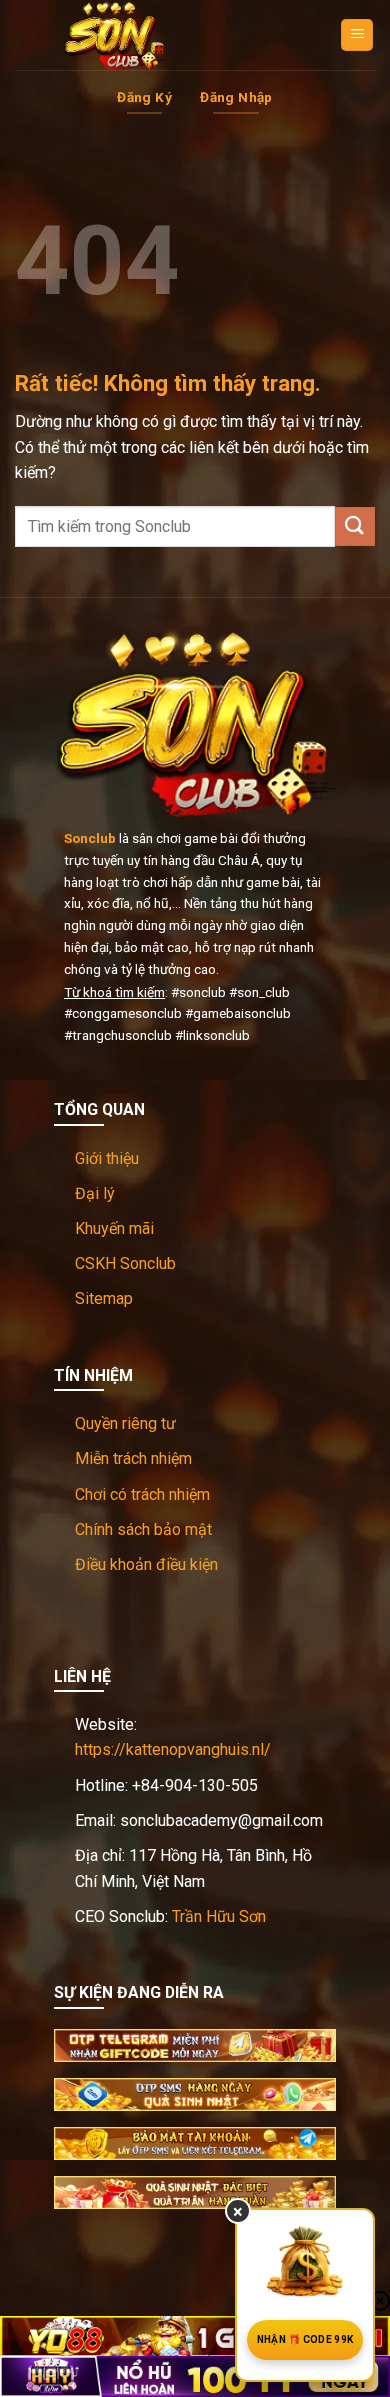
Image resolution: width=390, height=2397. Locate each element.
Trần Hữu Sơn (219, 1916)
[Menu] (357, 35)
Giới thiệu (107, 1158)
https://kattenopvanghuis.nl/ (173, 1749)
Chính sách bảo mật (143, 1529)
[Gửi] (355, 526)
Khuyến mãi (114, 1228)
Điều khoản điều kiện (146, 1564)
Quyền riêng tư (125, 1423)
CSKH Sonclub (125, 1263)
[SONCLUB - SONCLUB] (115, 35)
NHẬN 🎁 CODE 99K (305, 2339)
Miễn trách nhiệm (133, 1458)
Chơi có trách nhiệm (142, 1494)
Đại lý (95, 1193)
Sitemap (104, 1298)
